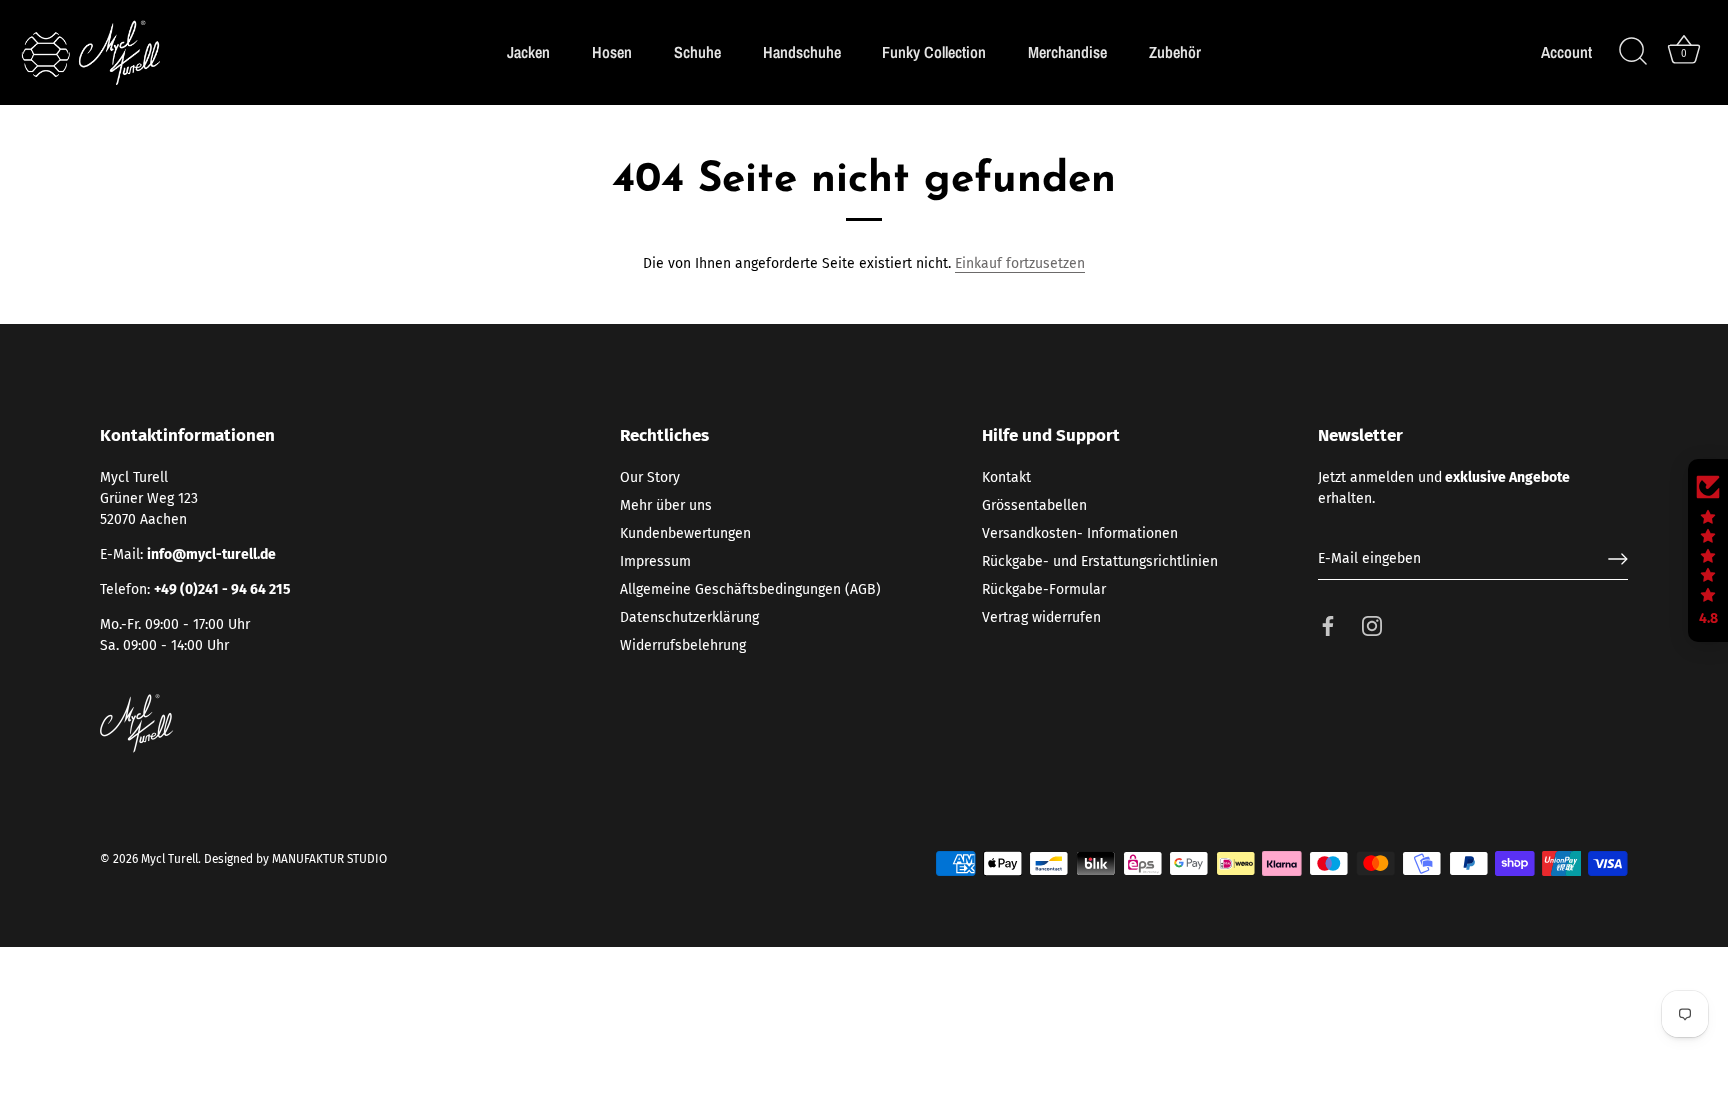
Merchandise (1067, 52)
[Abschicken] (1618, 559)
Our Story (650, 477)
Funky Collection (934, 52)
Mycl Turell (169, 859)
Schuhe (697, 52)
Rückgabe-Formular (1044, 589)
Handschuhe (802, 52)
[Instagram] (1372, 625)
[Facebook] (1328, 625)
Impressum (655, 561)
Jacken (528, 52)
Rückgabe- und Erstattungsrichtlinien (1100, 561)
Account (1566, 52)
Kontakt (1006, 477)
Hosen (612, 52)
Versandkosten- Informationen (1080, 533)
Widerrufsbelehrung (683, 645)
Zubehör (1175, 52)
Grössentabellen (1034, 505)
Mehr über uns (666, 505)
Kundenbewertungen (685, 533)
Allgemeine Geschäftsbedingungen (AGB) (750, 589)
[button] (1708, 551)
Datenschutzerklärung (689, 617)
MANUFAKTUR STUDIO (329, 859)
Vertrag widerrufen (1041, 617)
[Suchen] (1633, 52)
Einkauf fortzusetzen (1020, 263)
